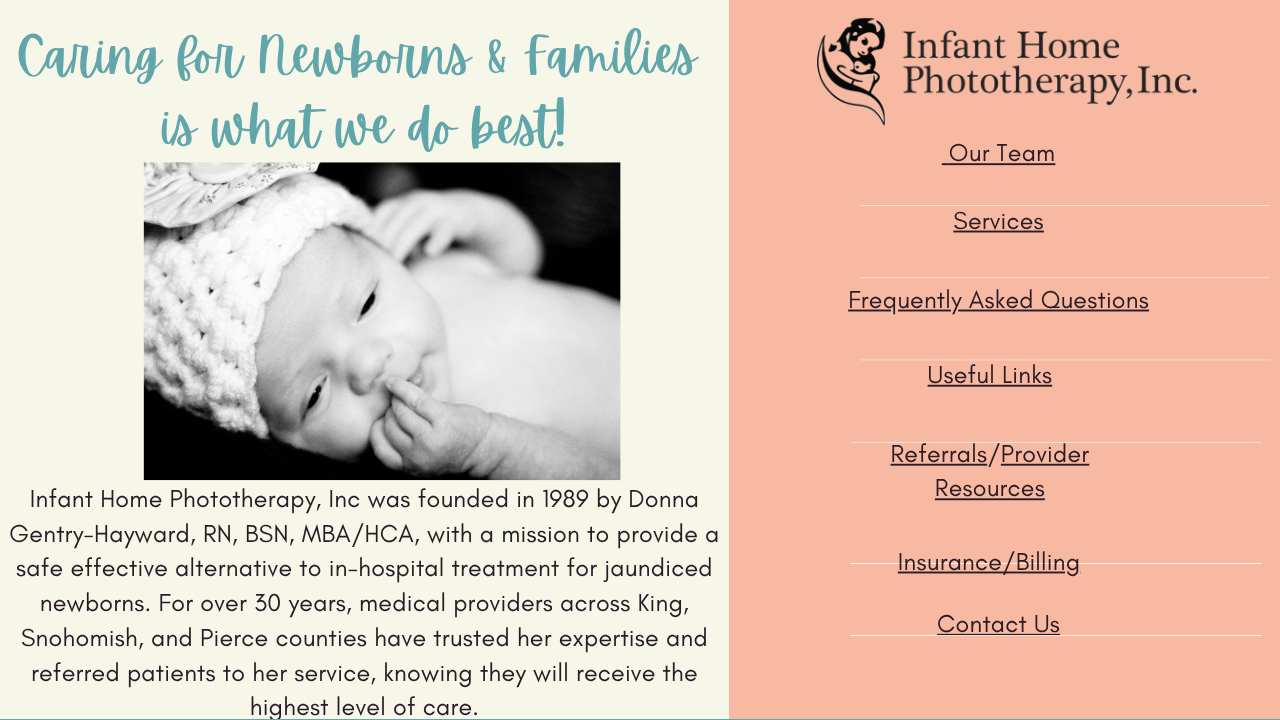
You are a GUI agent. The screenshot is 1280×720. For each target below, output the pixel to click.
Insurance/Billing (989, 561)
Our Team (1002, 153)
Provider (1045, 454)
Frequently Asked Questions (998, 299)
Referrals (939, 454)
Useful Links (990, 375)
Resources (990, 488)
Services (998, 220)
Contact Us (998, 624)
